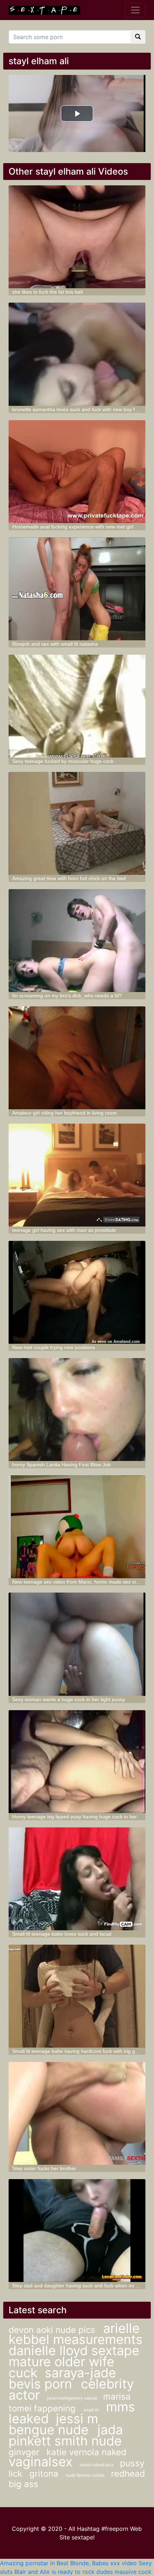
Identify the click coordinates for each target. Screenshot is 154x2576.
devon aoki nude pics (53, 2330)
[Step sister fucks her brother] (77, 2113)
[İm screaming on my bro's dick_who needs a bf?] (77, 941)
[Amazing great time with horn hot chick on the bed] (77, 823)
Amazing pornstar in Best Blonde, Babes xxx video (68, 2563)
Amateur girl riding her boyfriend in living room (64, 1113)
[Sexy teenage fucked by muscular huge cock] (77, 706)
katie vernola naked (86, 2452)
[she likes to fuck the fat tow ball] (77, 237)
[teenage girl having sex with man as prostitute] (77, 1175)
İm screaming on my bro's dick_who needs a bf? (67, 996)
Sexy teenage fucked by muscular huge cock (63, 761)
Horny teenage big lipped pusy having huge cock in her (74, 1817)
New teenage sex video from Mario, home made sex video (78, 1582)
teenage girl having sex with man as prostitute (64, 1230)
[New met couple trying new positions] (77, 1292)
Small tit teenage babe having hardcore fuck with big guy (76, 2051)
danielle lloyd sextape (74, 2350)
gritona (44, 2474)
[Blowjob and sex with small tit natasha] (77, 589)
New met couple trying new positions (54, 1347)
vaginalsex (40, 2462)
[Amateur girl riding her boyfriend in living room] (77, 1058)
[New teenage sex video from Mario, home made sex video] (77, 1527)
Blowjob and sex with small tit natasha (55, 644)
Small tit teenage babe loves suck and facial (62, 1934)
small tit (91, 2410)
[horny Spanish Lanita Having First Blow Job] (77, 1410)
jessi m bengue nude (53, 2424)
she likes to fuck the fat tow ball (47, 292)
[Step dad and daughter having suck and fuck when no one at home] (77, 2231)
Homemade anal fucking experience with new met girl (73, 527)
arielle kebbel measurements (76, 2334)
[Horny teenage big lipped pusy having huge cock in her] (77, 1762)
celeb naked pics (97, 2465)
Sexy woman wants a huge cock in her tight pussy (69, 1699)
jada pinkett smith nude (66, 2435)
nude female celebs (86, 2475)
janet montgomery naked (72, 2398)
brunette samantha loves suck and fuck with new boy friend (79, 409)
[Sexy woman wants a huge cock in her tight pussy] (77, 1644)
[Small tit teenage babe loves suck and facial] (77, 1879)
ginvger (24, 2452)
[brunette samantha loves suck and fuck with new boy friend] (77, 354)
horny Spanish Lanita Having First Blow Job (61, 1465)
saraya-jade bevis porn (62, 2378)
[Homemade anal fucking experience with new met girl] (77, 472)
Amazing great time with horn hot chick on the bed (69, 878)
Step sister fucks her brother (44, 2168)
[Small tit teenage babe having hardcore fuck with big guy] (77, 1996)
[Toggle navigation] (135, 10)
